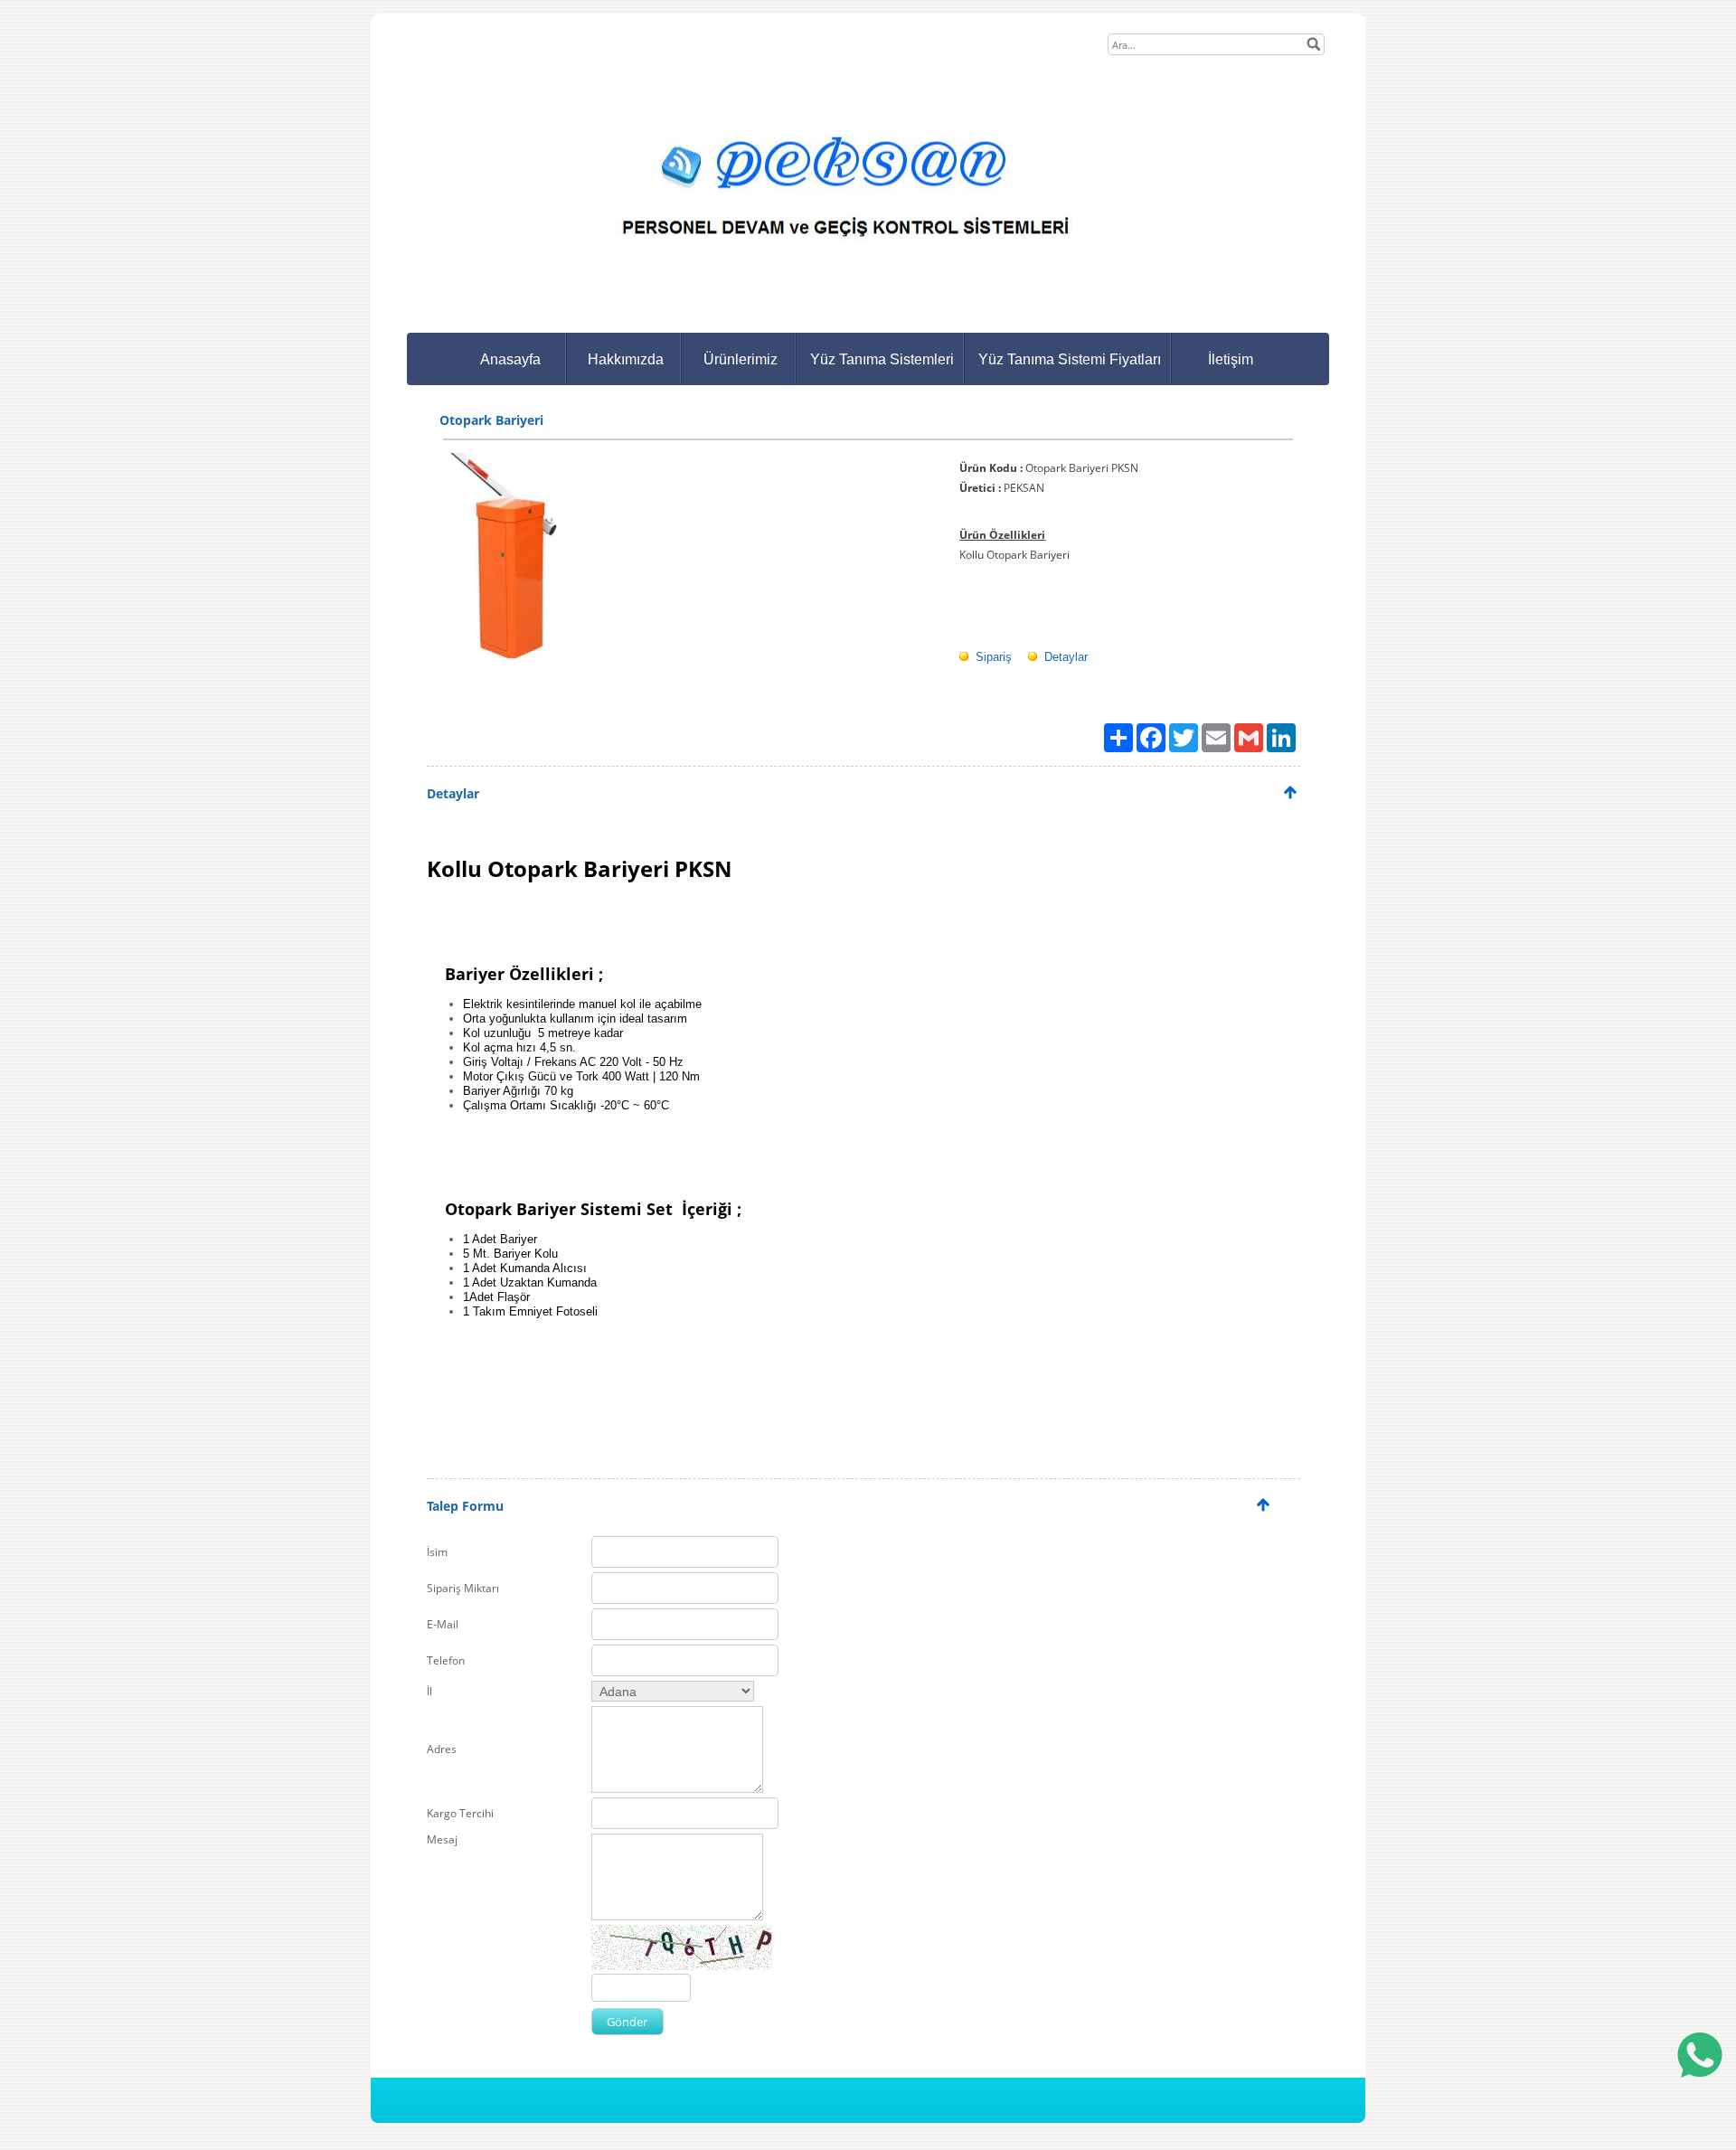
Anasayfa (510, 359)
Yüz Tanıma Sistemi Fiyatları (1070, 359)
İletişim (1231, 359)
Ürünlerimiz (741, 359)
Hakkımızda (626, 359)
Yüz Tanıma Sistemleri (882, 359)
